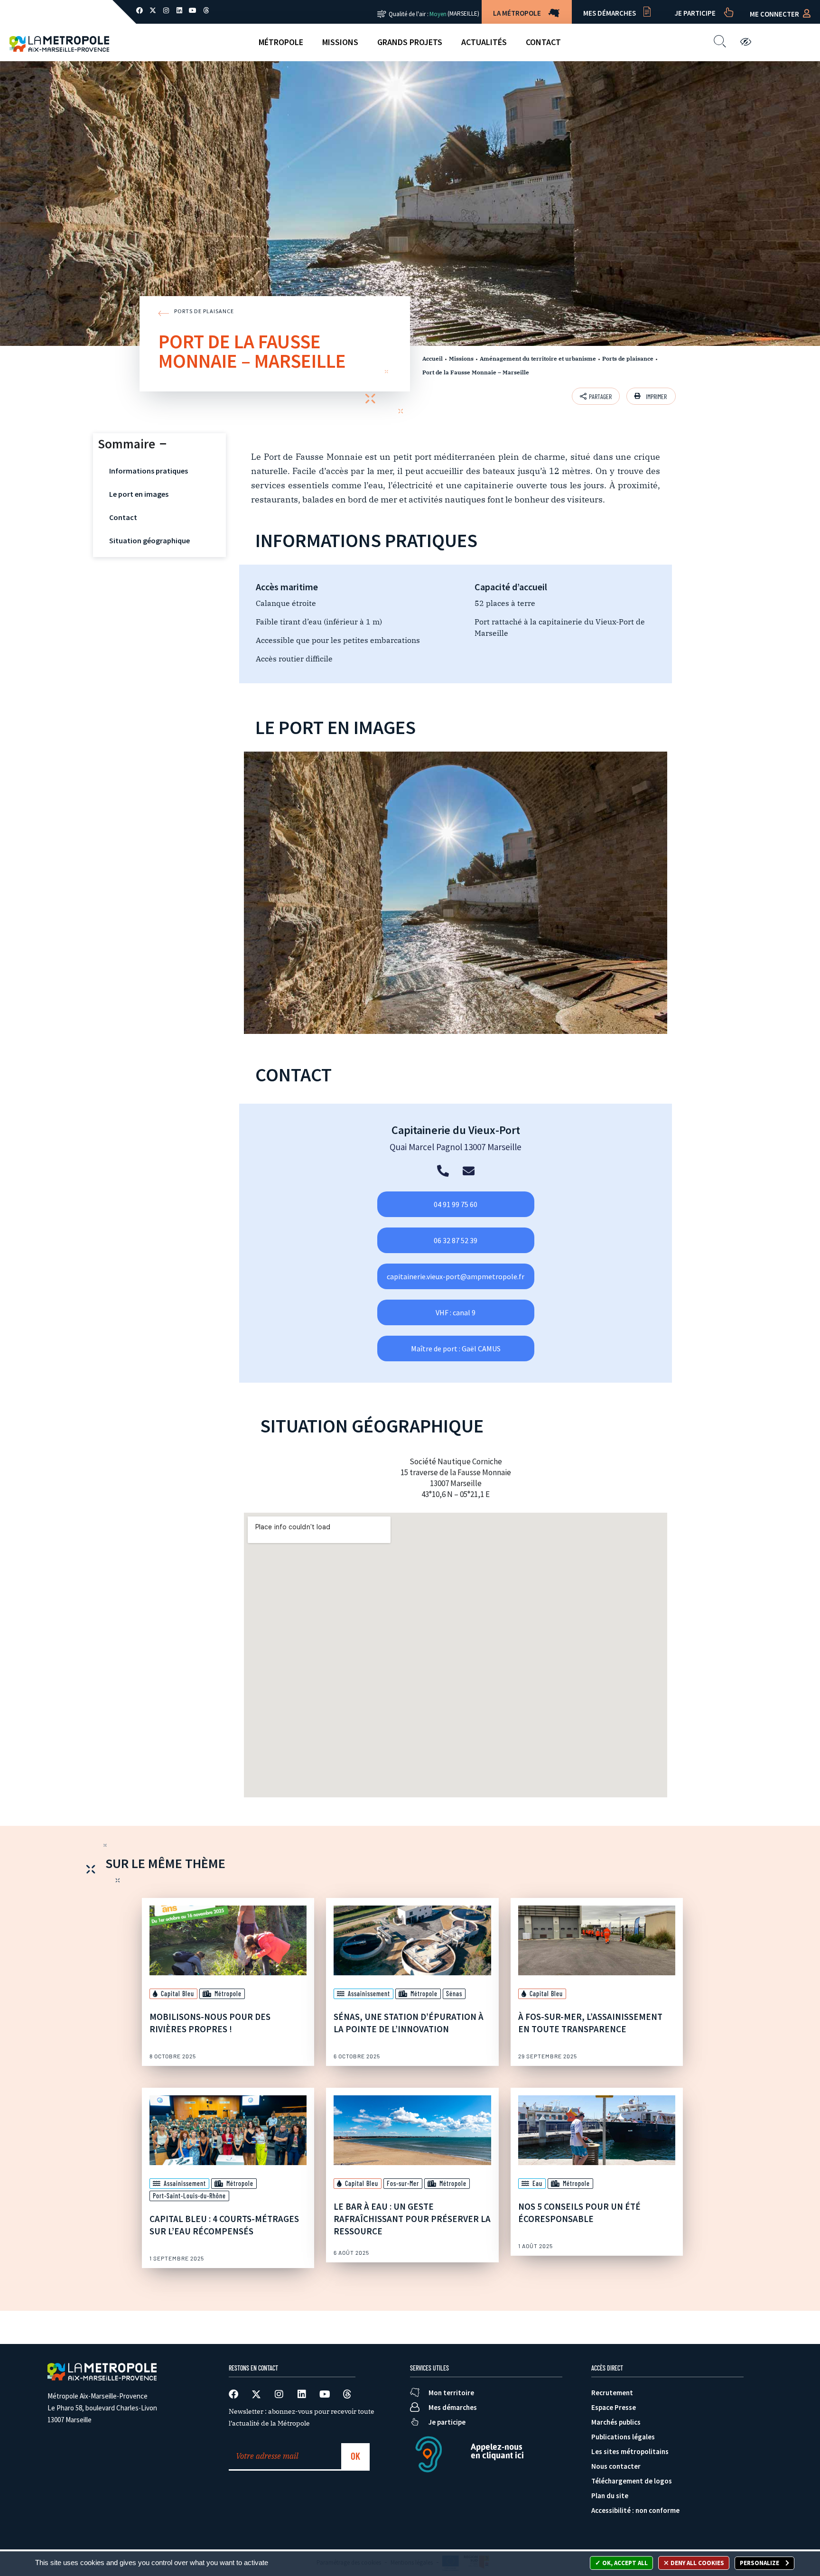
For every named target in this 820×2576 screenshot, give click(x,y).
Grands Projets (410, 42)
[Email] (469, 1171)
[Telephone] (443, 1171)
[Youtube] (193, 10)
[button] (651, 396)
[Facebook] (140, 10)
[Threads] (206, 10)
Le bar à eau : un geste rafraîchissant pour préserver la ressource (412, 2219)
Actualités (484, 42)
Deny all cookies (697, 2563)
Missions (340, 42)
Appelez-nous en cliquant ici (497, 2451)
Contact (543, 42)
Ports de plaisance (628, 358)
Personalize (760, 2563)
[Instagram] (166, 10)
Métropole (281, 42)
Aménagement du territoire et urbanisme (538, 358)
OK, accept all (624, 2563)
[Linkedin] (179, 10)
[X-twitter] (153, 10)
